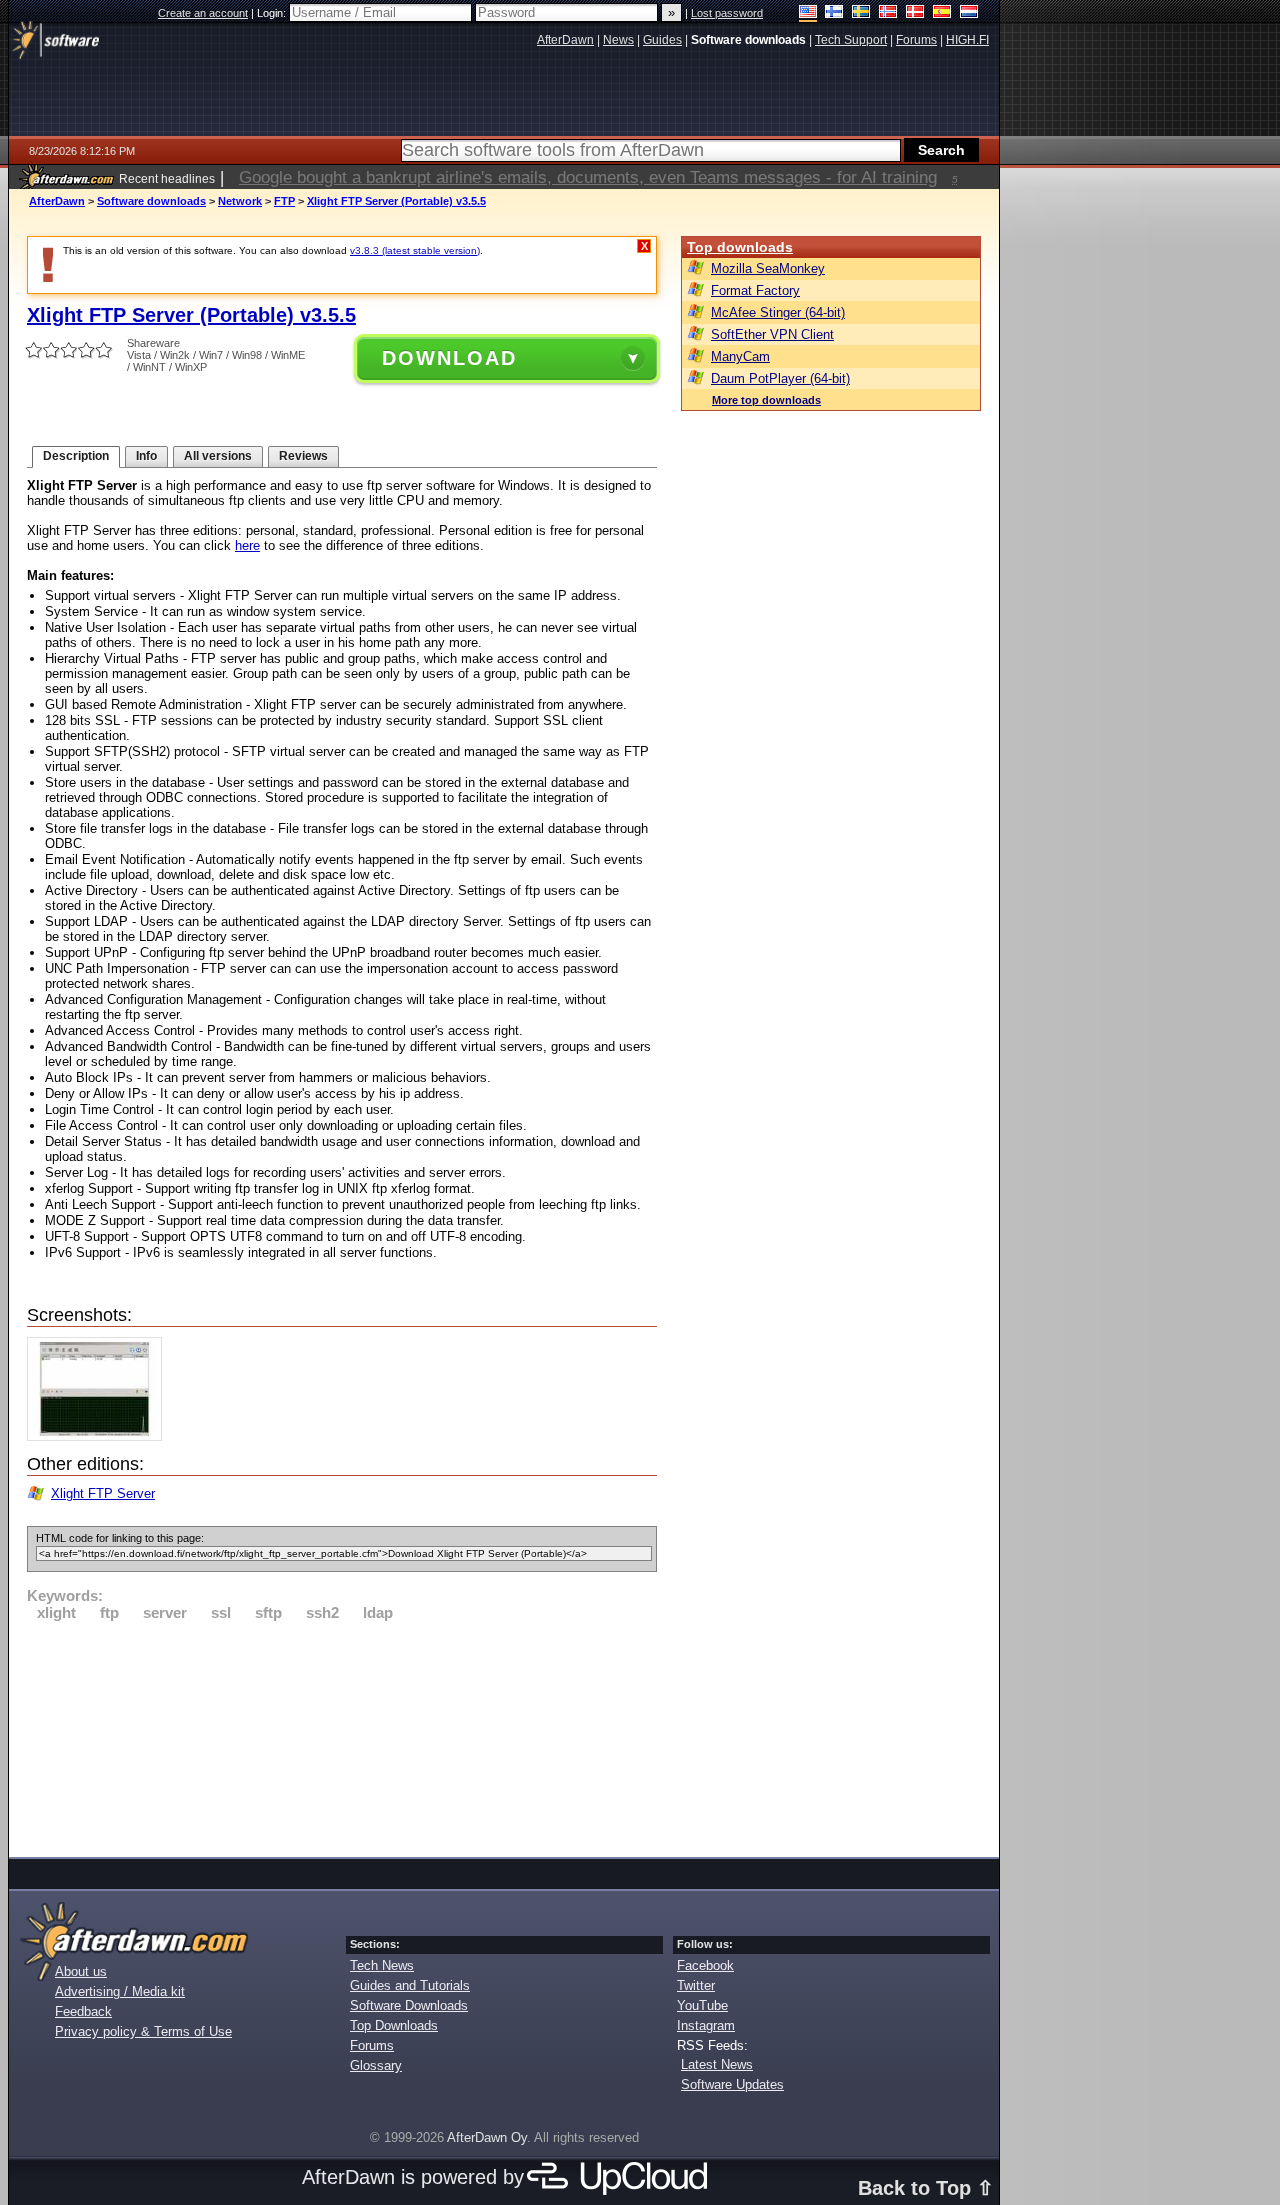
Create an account (203, 13)
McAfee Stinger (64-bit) (778, 312)
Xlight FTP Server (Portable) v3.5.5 (396, 201)
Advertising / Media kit (120, 1991)
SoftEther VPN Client (772, 334)
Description (76, 456)
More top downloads (766, 400)
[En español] (942, 13)
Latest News (717, 2064)
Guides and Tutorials (410, 1985)
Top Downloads (394, 2025)
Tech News (382, 1965)
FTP (284, 201)
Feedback (83, 2011)
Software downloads (151, 201)
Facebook (705, 1965)
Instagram (706, 2025)
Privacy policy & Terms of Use (143, 2031)
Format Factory (755, 290)
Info (146, 456)
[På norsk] (888, 13)
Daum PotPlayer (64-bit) (780, 378)
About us (81, 1971)
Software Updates (732, 2084)
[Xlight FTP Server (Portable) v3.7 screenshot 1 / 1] (99, 1436)
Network (240, 201)
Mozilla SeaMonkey (768, 268)
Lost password (727, 13)
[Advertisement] (342, 1736)
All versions (218, 456)
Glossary (376, 2065)
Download (449, 358)
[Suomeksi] (834, 13)
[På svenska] (861, 13)
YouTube (702, 2005)
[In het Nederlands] (969, 13)
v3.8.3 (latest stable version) (415, 250)
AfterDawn (57, 201)
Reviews (303, 456)
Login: (273, 13)
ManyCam (740, 356)
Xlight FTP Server (103, 1493)
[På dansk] (915, 13)
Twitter (696, 1985)
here (247, 545)
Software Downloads (409, 2005)
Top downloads (740, 247)
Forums (372, 2045)
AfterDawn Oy (487, 2137)
